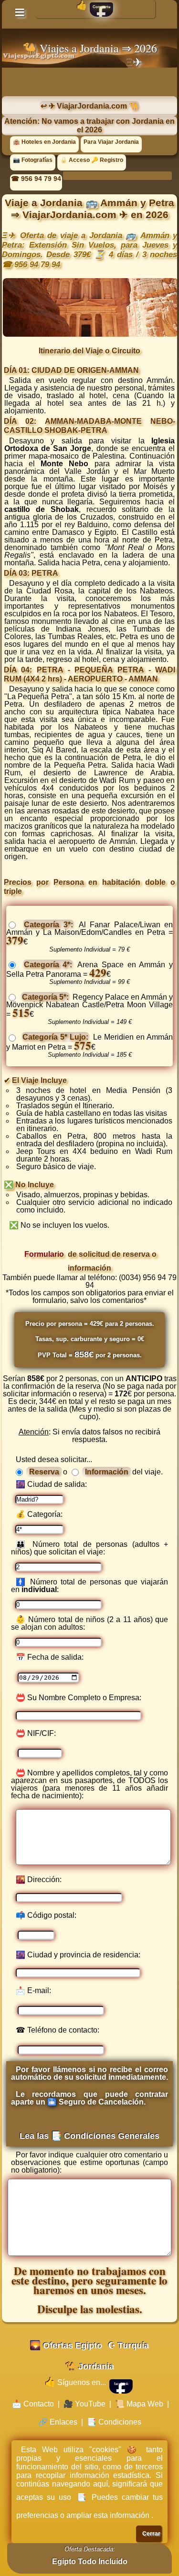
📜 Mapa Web (139, 2404)
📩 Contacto (33, 2404)
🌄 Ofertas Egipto (66, 2345)
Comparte (101, 7)
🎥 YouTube (84, 2404)
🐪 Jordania (90, 2366)
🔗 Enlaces (58, 2422)
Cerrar (151, 2534)
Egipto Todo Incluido (90, 2561)
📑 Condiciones (114, 2422)
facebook (121, 2384)
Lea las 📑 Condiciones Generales (89, 2136)
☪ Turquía (128, 2345)
